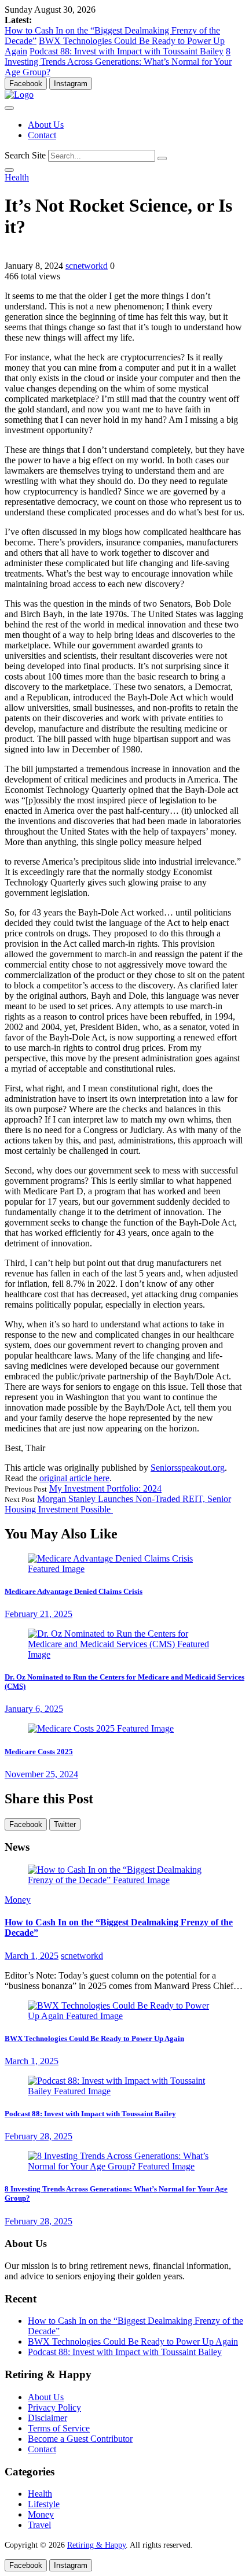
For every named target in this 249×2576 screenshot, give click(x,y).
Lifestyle (44, 2504)
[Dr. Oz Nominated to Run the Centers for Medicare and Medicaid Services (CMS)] (124, 1654)
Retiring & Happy (96, 2545)
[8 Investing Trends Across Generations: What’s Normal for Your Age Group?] (124, 2166)
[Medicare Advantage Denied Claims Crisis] (124, 1569)
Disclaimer (47, 2418)
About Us (46, 125)
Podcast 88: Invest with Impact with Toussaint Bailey (127, 51)
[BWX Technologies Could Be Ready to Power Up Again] (124, 2016)
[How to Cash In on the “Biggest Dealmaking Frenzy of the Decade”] (124, 1880)
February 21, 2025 (39, 1614)
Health (17, 177)
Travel (39, 2525)
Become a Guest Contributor (80, 2439)
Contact (42, 135)
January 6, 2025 (34, 1709)
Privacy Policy (54, 2407)
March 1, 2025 (32, 1956)
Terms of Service (59, 2428)
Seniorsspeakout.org (188, 1468)
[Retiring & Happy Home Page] (19, 95)
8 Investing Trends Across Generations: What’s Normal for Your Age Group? (118, 62)
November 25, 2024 (41, 1774)
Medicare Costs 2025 (39, 1752)
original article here (74, 1478)
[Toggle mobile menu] (9, 108)
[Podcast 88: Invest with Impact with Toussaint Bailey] (124, 2091)
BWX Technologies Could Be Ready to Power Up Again (94, 2038)
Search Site (25, 155)
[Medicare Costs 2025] (101, 1728)
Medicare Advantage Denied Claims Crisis (74, 1591)
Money (18, 1900)
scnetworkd (87, 266)
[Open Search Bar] (9, 170)
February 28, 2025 (39, 2136)
